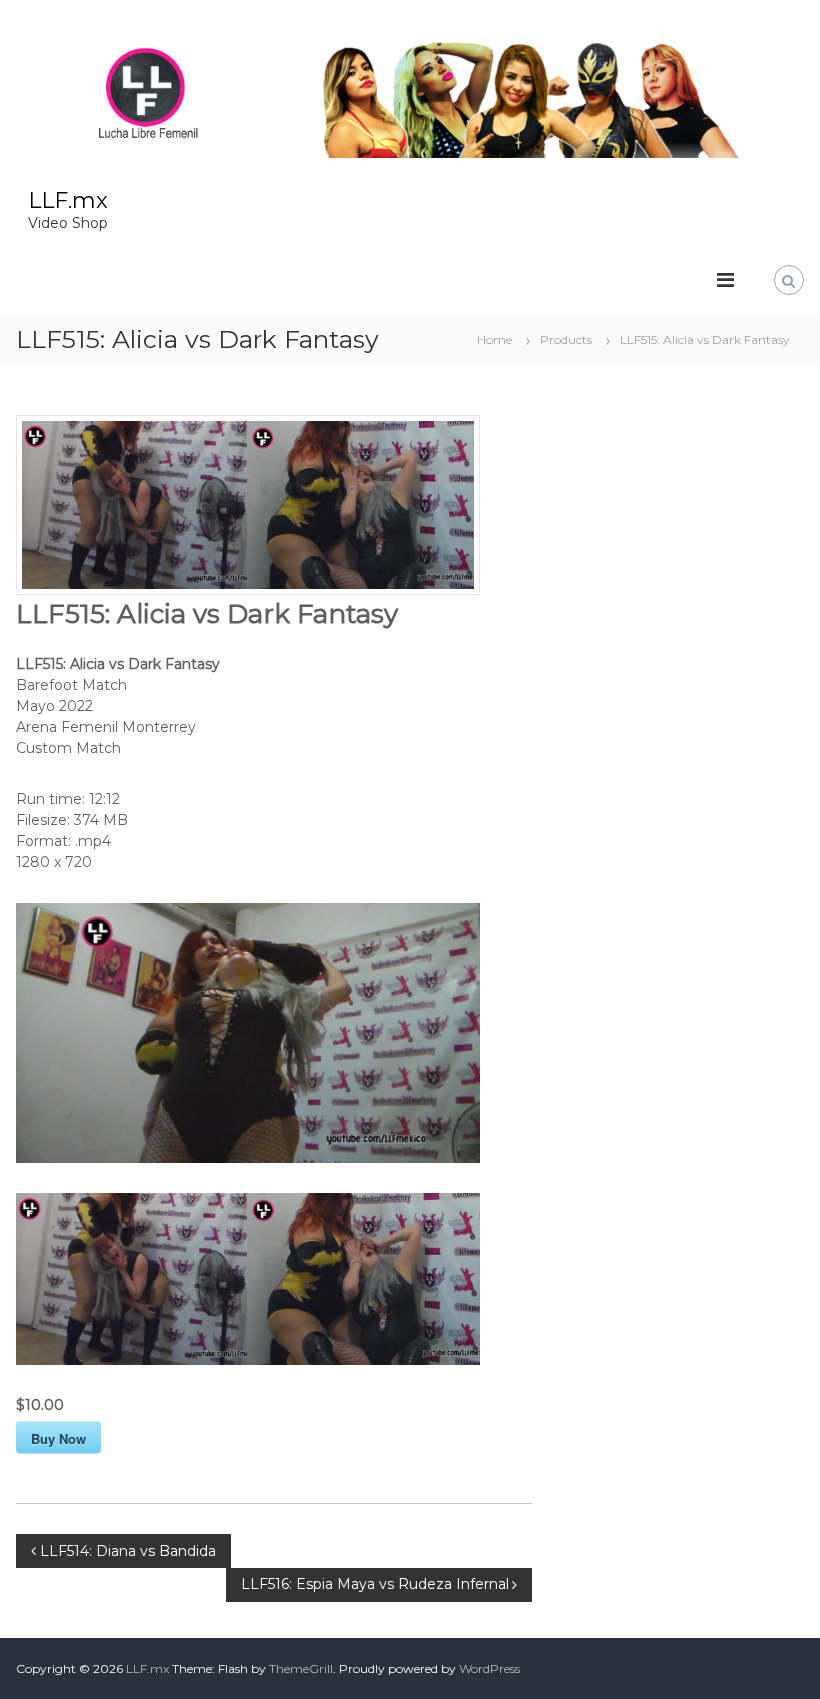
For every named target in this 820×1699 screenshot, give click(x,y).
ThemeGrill (301, 1668)
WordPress (489, 1668)
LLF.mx (68, 200)
